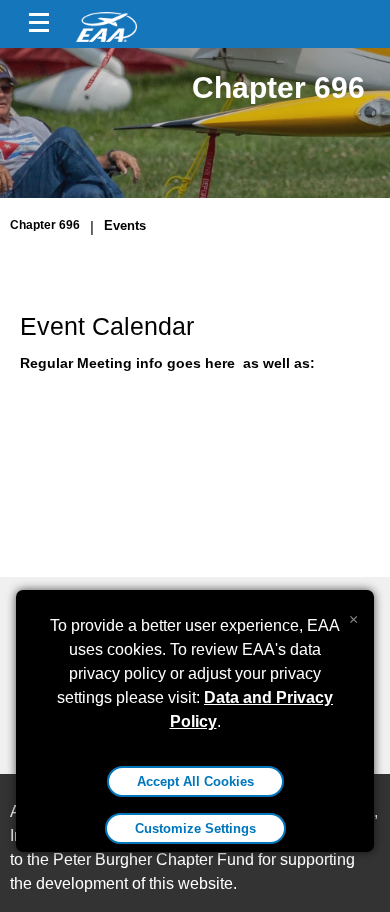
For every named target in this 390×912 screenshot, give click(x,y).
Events (125, 225)
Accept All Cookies (195, 781)
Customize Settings (195, 828)
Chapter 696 (45, 225)
